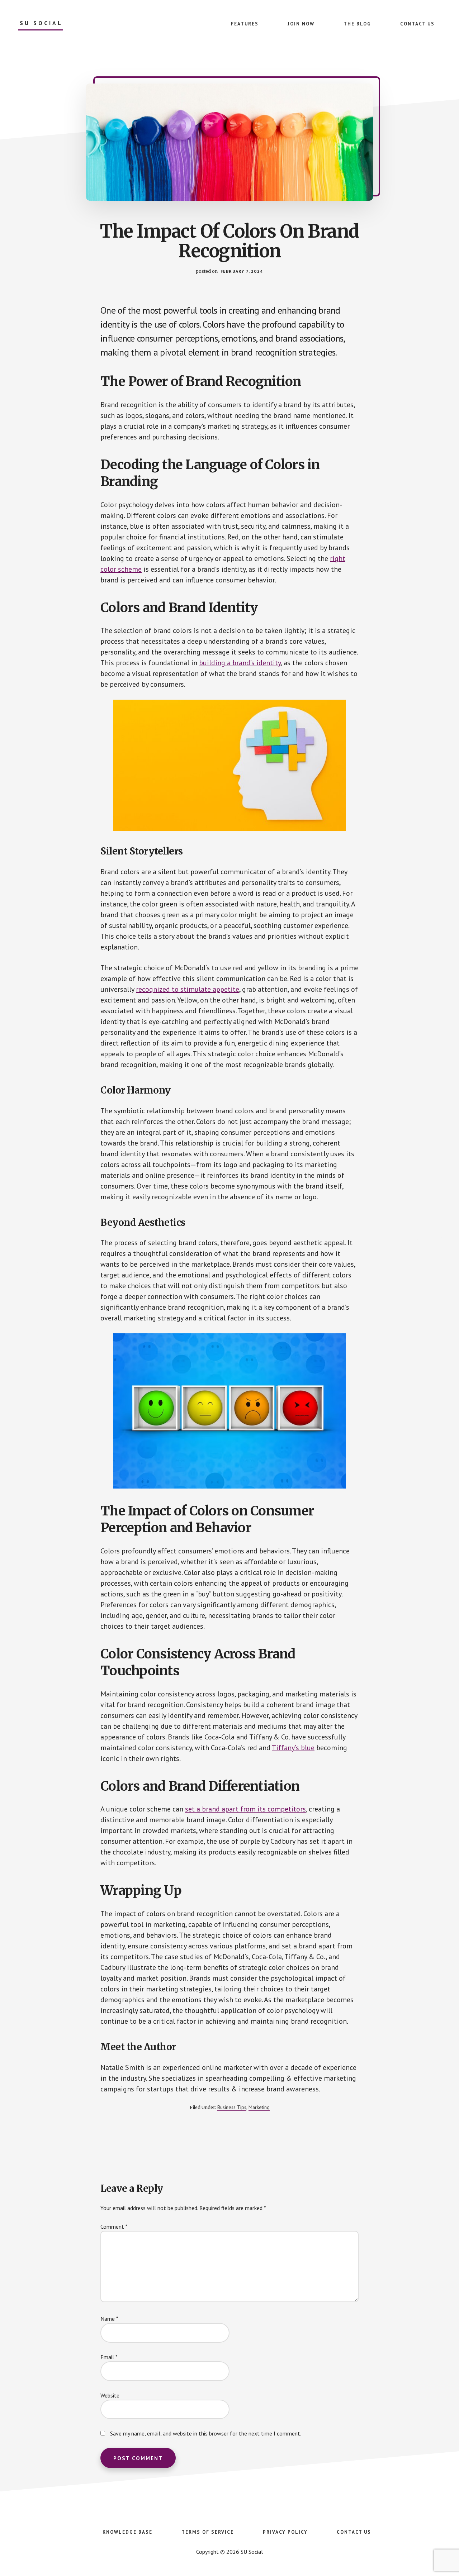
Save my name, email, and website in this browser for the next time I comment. (206, 2433)
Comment (114, 2227)
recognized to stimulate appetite (188, 989)
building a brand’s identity (240, 663)
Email (109, 2357)
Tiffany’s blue (293, 1748)
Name (109, 2319)
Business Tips (232, 2107)
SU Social (41, 23)
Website (110, 2395)
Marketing (259, 2107)
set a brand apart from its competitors (245, 1809)
